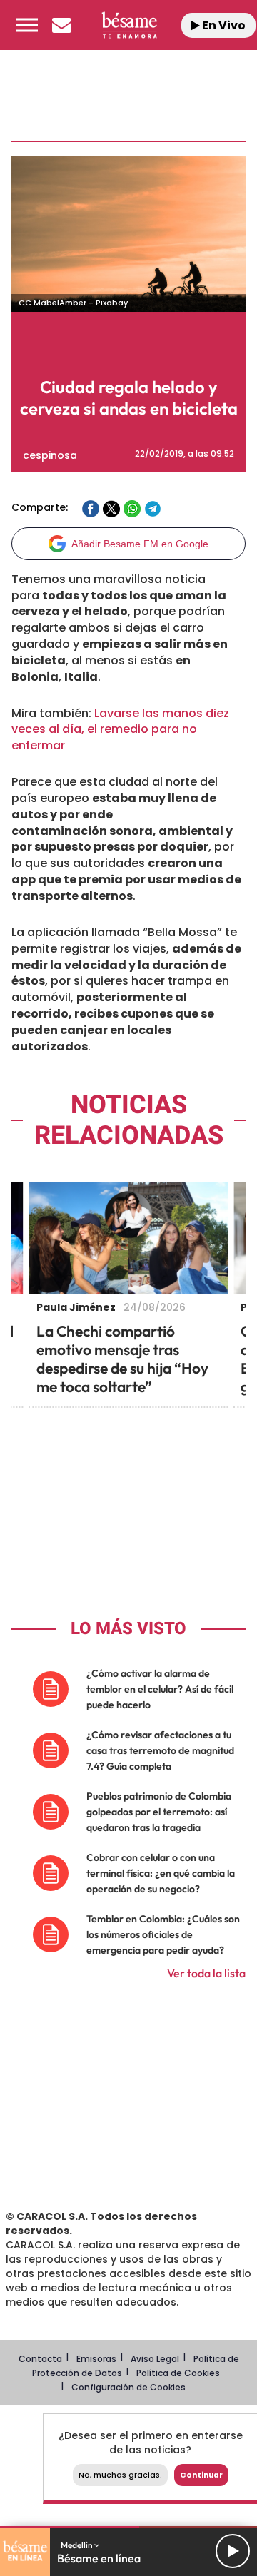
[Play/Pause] (233, 2551)
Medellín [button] (77, 2545)
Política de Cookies (178, 2373)
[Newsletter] (61, 25)
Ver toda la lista (206, 1973)
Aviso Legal (155, 2359)
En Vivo (223, 25)
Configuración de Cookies (128, 2387)
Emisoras (96, 2359)
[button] (27, 25)
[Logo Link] (129, 25)
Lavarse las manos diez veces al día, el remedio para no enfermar (120, 730)
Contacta (40, 2359)
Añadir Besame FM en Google (140, 544)
